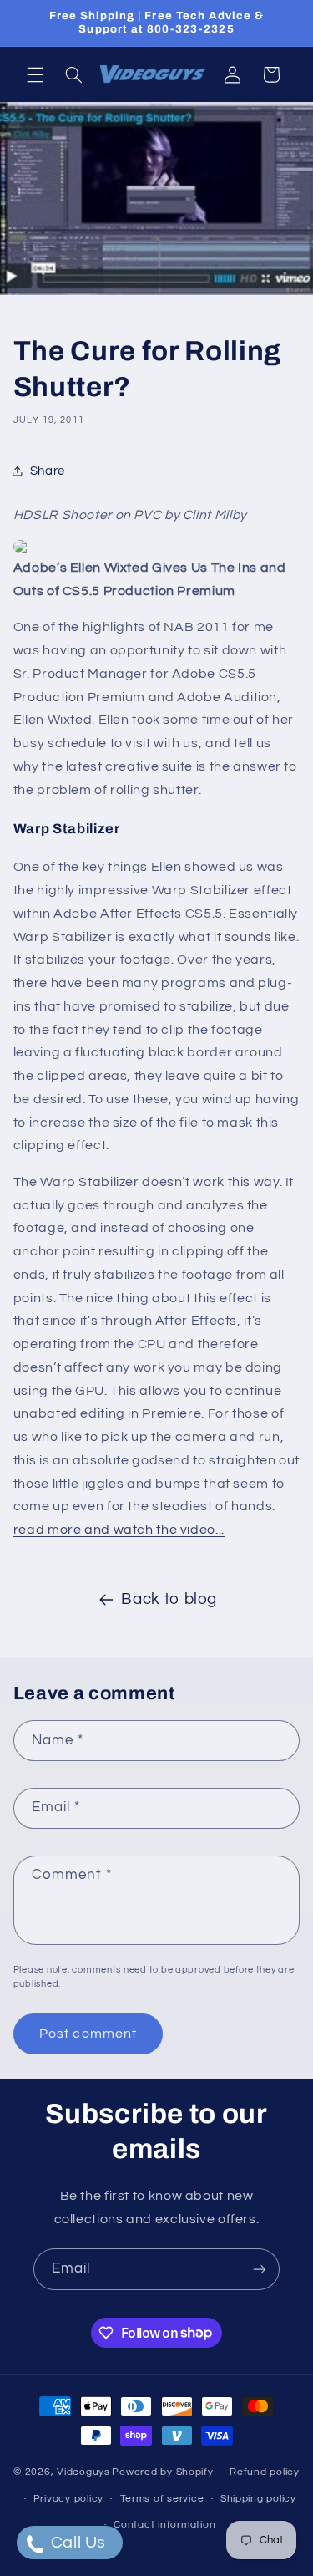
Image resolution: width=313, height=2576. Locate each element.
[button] (35, 74)
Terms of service (162, 2499)
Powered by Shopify (162, 2472)
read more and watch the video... (119, 1530)
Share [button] (48, 471)
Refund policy (265, 2472)
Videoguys (83, 2472)
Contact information (164, 2525)
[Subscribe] (260, 2269)
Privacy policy (68, 2499)
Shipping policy (258, 2499)
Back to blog (169, 1599)
